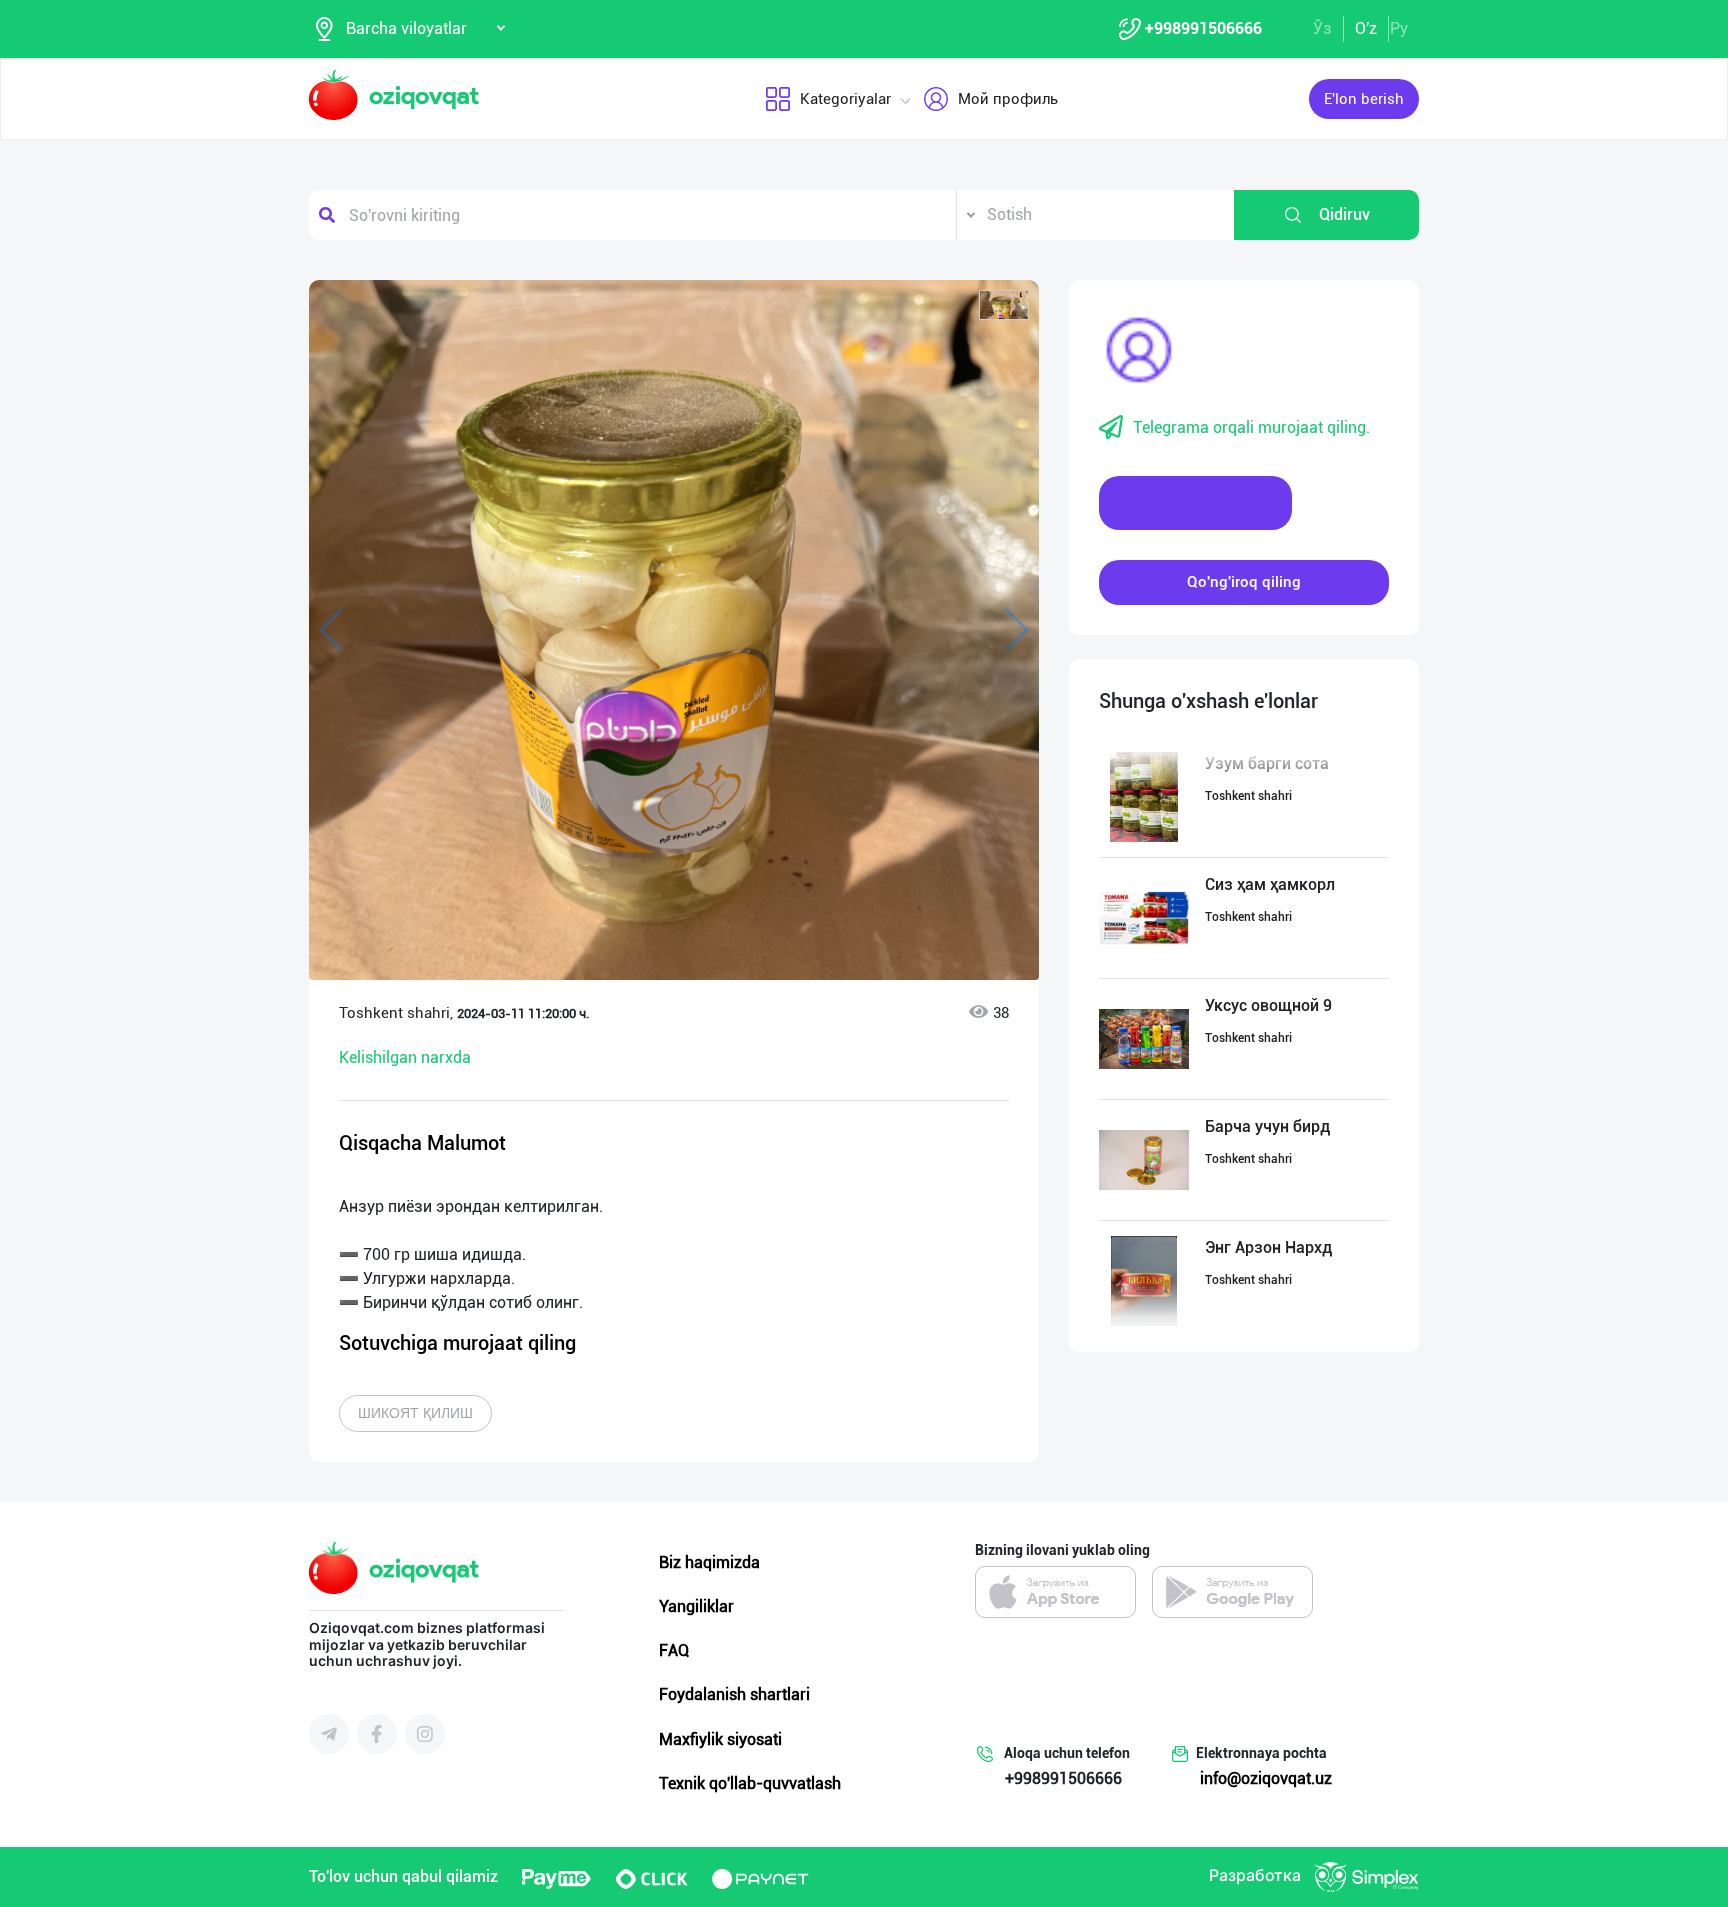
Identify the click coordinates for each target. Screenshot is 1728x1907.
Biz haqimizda (709, 1562)
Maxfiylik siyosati (720, 1739)
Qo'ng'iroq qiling (1244, 582)
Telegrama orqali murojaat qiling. (1251, 427)
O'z (1366, 28)
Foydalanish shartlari (734, 1694)
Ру (1399, 28)
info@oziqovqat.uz (1266, 1778)
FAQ (674, 1650)
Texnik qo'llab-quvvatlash (750, 1783)
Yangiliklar (696, 1606)
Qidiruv (1344, 214)
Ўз (1322, 28)
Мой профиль (1008, 99)
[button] (1004, 305)
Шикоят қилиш (415, 1413)
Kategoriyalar (845, 99)
